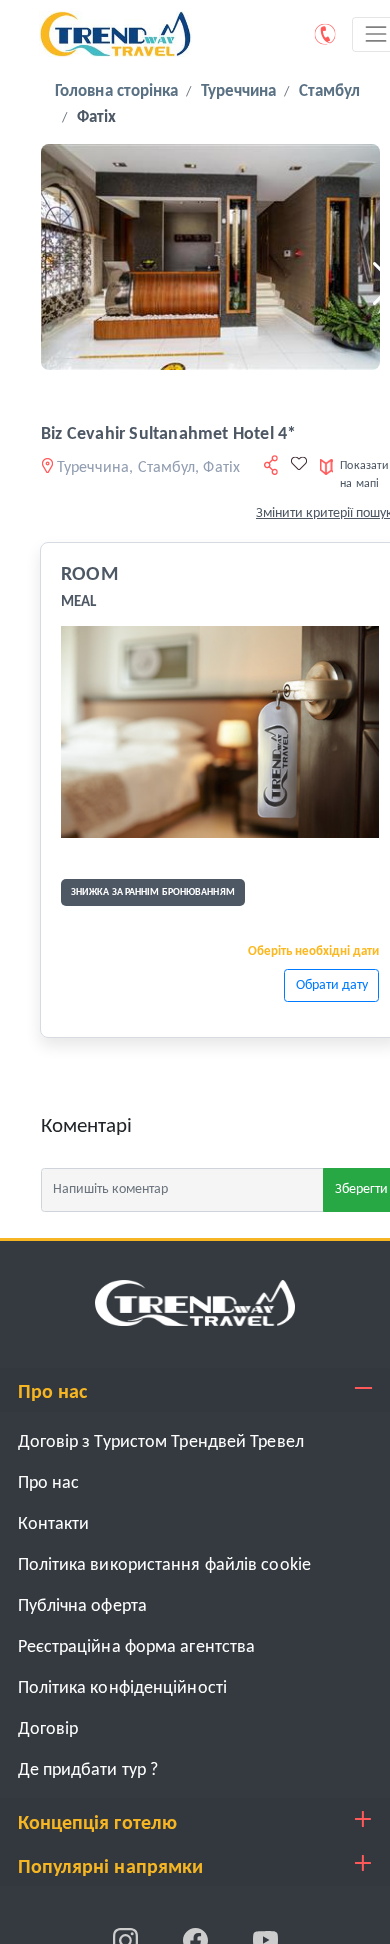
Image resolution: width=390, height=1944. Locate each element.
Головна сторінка (117, 91)
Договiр (48, 1729)
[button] (48, 284)
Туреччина (239, 91)
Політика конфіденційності (123, 1688)
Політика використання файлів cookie (165, 1565)
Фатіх (97, 117)
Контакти (54, 1524)
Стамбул (330, 91)
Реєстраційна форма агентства (137, 1647)
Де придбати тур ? (88, 1770)
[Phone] (326, 34)
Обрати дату (332, 985)
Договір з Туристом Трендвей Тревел (161, 1442)
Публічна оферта (83, 1606)
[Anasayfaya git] (195, 1302)
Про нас (49, 1483)
